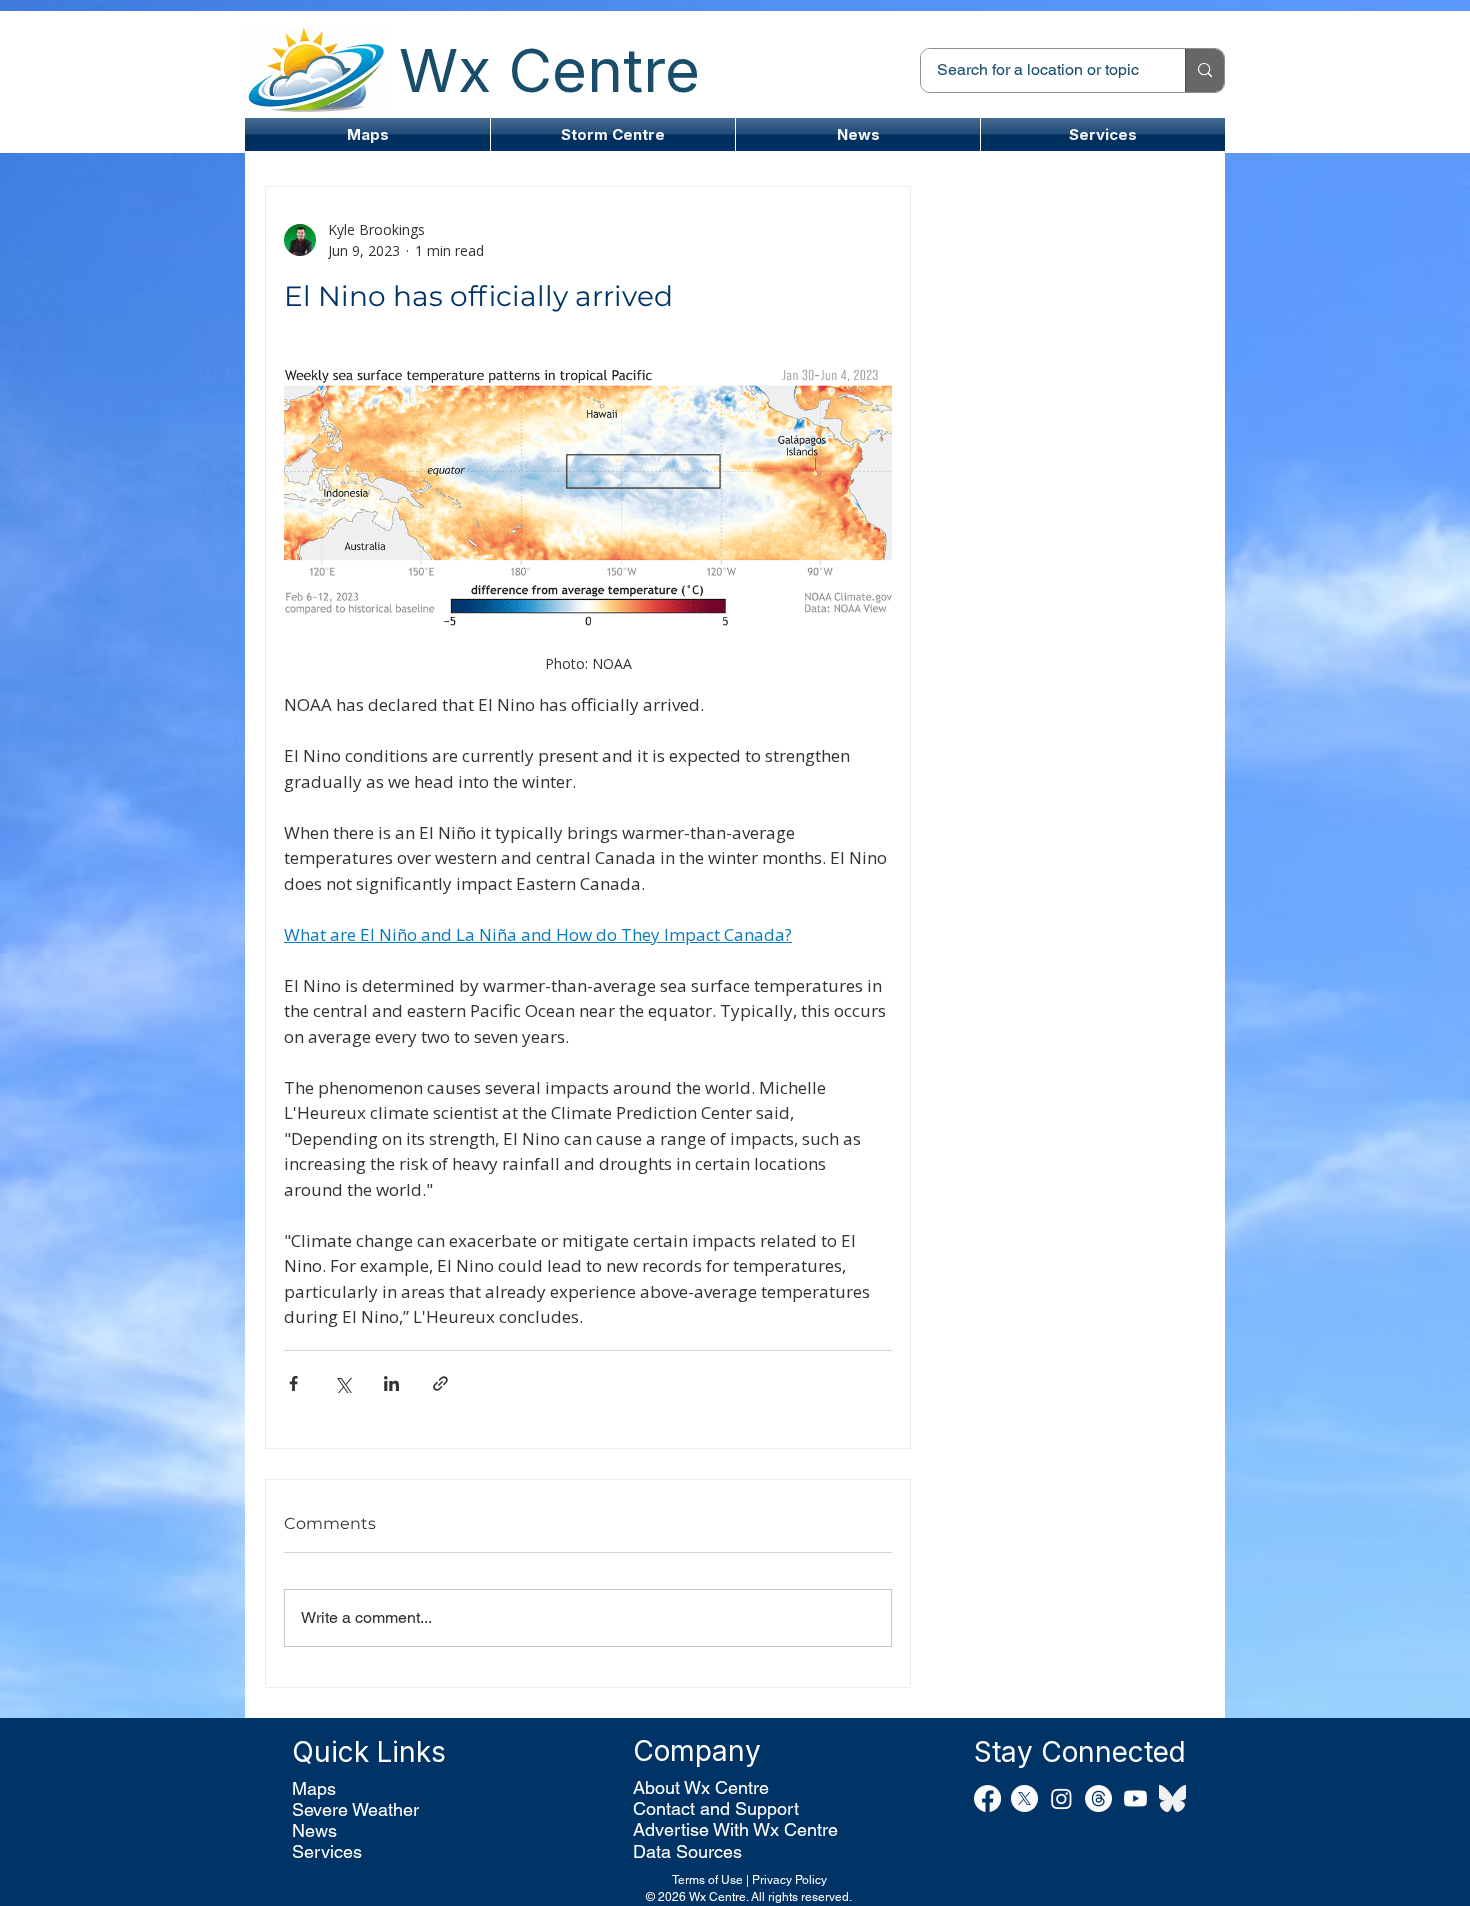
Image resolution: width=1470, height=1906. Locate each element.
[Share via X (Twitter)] (342, 1383)
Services (327, 1851)
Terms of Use (707, 1880)
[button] (613, 134)
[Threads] (1098, 1798)
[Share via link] (440, 1383)
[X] (1024, 1798)
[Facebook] (987, 1798)
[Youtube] (1135, 1798)
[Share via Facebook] (293, 1383)
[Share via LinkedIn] (391, 1383)
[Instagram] (1061, 1798)
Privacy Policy (789, 1880)
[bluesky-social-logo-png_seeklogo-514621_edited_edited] (1172, 1798)
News (314, 1830)
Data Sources (687, 1851)
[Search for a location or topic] (1204, 70)
